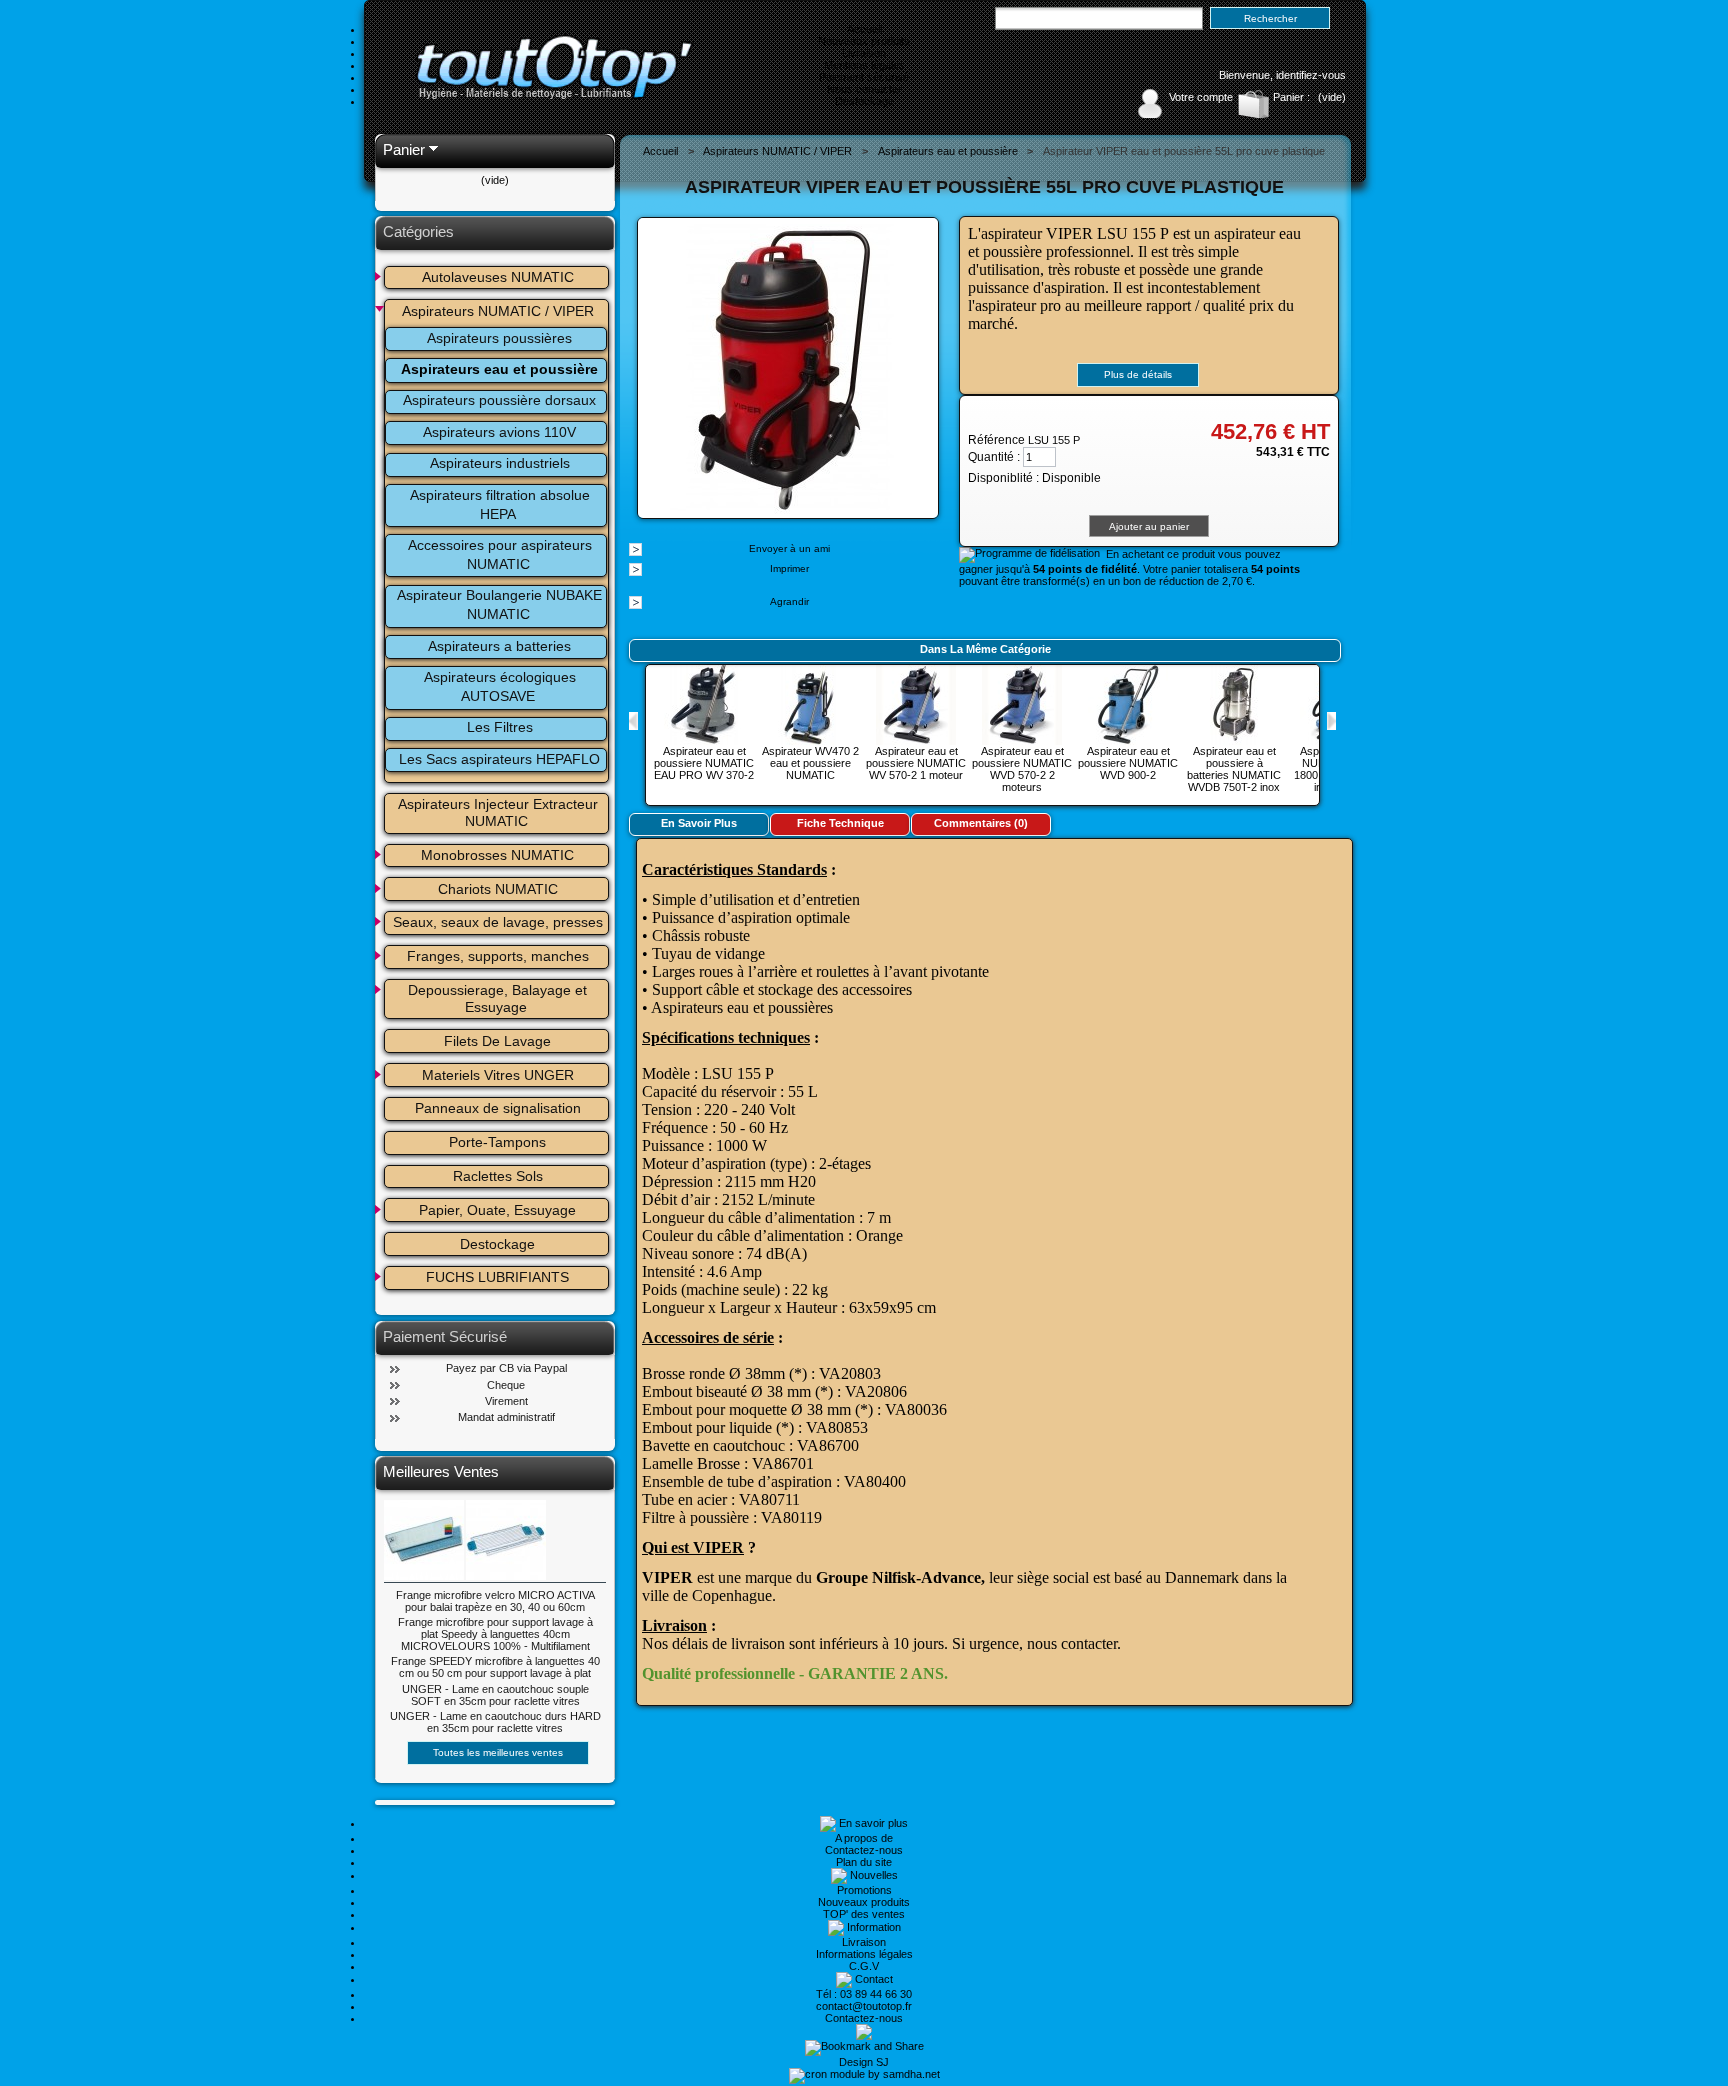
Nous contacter (864, 89)
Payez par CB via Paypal (506, 1368)
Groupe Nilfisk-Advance (898, 1577)
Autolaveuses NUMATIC (498, 277)
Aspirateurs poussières (499, 338)
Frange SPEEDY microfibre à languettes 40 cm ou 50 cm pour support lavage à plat (495, 1667)
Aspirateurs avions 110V (499, 432)
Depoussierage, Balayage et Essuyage (499, 998)
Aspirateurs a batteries (499, 646)
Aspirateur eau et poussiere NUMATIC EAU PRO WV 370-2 (704, 763)
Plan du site (864, 1862)
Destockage (864, 101)
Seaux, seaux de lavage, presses (498, 922)
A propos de (864, 1838)
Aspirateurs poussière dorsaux (499, 400)
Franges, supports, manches (498, 956)
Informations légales (864, 1954)
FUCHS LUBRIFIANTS (497, 1277)
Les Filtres (500, 727)
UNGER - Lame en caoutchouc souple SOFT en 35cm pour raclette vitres (495, 1695)
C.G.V (864, 1966)
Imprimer (789, 568)
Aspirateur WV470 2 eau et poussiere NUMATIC (810, 763)
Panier (404, 149)
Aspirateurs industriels (500, 463)
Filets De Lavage (497, 1041)
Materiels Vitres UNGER (498, 1075)
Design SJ (864, 2062)
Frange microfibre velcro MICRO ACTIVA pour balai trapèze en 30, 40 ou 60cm (495, 1601)
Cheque (506, 1385)
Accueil (864, 29)
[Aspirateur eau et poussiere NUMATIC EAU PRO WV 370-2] (704, 739)
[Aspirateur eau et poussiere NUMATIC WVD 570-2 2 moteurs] (1022, 739)
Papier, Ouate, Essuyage (497, 1210)
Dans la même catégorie (985, 649)
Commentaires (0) (981, 823)
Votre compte (1201, 97)
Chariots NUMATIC (498, 889)
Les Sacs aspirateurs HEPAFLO (499, 759)
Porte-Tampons (497, 1142)
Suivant (1331, 721)
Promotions (864, 1890)
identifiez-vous (1311, 75)
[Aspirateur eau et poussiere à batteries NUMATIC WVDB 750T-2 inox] (1234, 739)
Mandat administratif (506, 1417)
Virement (506, 1401)
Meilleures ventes (441, 1471)
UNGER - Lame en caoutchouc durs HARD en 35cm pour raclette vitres (495, 1722)
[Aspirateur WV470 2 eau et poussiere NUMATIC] (810, 739)
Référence (998, 440)
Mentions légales (864, 65)
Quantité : (994, 457)
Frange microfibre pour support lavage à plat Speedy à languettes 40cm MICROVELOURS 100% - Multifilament (495, 1634)
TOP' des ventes (864, 1914)
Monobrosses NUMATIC (497, 855)
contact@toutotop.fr (864, 2006)
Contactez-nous (864, 1850)
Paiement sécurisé (864, 77)
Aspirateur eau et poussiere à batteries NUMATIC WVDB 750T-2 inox (1234, 769)
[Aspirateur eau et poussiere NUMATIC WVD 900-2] (1128, 739)
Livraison (864, 53)
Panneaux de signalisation (498, 1108)
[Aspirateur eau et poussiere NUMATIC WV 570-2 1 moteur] (916, 739)
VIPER (667, 1577)
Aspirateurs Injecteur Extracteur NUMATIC (500, 812)
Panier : (1291, 97)
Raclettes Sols (498, 1176)
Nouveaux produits (864, 41)
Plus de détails (1138, 374)
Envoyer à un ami (789, 548)
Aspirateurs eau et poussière (499, 369)
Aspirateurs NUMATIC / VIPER (498, 311)
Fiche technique (840, 823)
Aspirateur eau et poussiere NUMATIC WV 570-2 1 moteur (916, 763)
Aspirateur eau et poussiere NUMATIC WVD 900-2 (1128, 763)
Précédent (633, 721)
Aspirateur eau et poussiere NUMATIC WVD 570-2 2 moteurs (1022, 769)
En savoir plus (699, 823)
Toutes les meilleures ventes (498, 1752)
